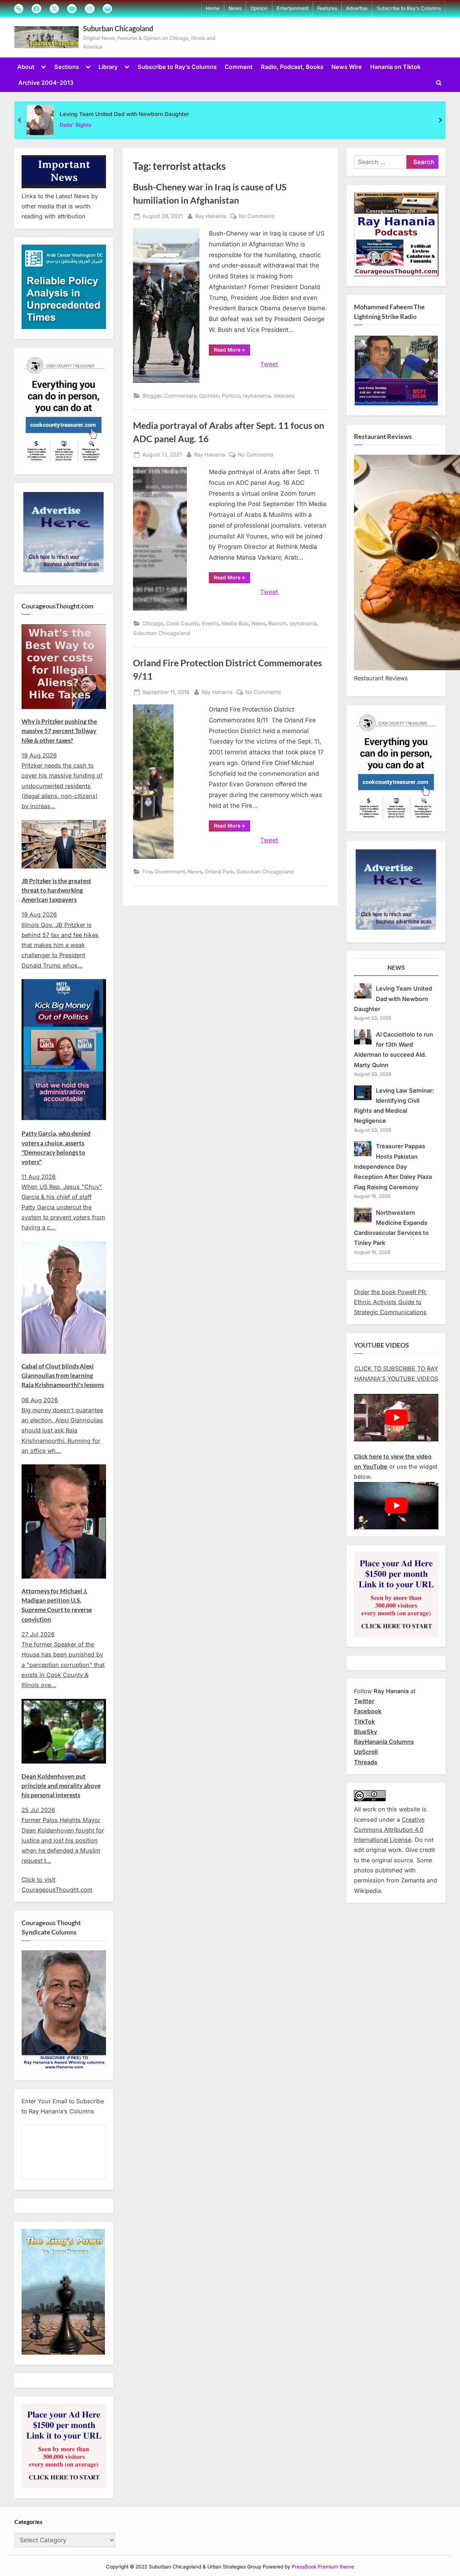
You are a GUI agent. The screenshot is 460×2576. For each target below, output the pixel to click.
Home (213, 8)
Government (170, 872)
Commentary (180, 396)
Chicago (153, 623)
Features (327, 8)
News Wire (347, 67)
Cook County (183, 623)
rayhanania (257, 396)
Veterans (284, 396)
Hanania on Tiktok (395, 67)
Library (108, 67)
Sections (67, 67)
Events (210, 623)
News (235, 8)
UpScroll (366, 1752)
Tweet (269, 364)
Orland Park (219, 872)
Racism (277, 623)
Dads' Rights (75, 125)
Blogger (152, 396)
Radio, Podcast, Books (292, 67)
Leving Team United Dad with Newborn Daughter (124, 114)
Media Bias (235, 623)
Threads (366, 1762)
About (26, 67)
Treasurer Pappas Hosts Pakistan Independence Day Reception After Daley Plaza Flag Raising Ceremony (393, 1166)
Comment (239, 67)
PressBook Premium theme (323, 2567)
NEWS (396, 968)
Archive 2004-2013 (46, 83)
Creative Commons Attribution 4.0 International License (389, 1830)
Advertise (357, 8)
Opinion (259, 8)
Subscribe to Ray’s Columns (409, 8)
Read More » (232, 351)
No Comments (257, 217)
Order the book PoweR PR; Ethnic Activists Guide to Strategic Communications (390, 1302)
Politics (231, 396)
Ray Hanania (211, 216)
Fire (147, 872)
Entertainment (293, 8)
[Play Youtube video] (396, 1418)
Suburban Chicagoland (118, 28)
